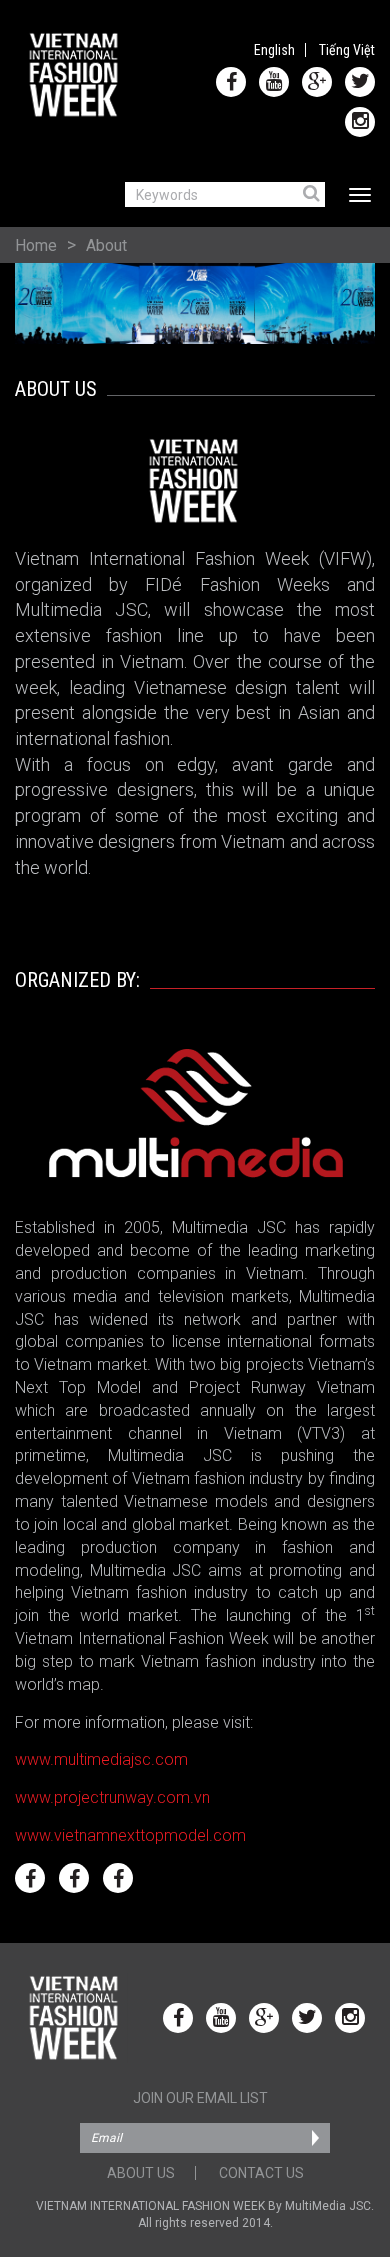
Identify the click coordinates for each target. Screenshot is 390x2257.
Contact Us (261, 2173)
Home (36, 245)
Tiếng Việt (347, 50)
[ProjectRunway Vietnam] (30, 1878)
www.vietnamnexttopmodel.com (130, 1835)
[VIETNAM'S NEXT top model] (74, 1878)
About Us (141, 2173)
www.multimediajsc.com (101, 1759)
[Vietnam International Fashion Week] (75, 75)
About (106, 245)
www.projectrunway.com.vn (112, 1797)
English (274, 50)
